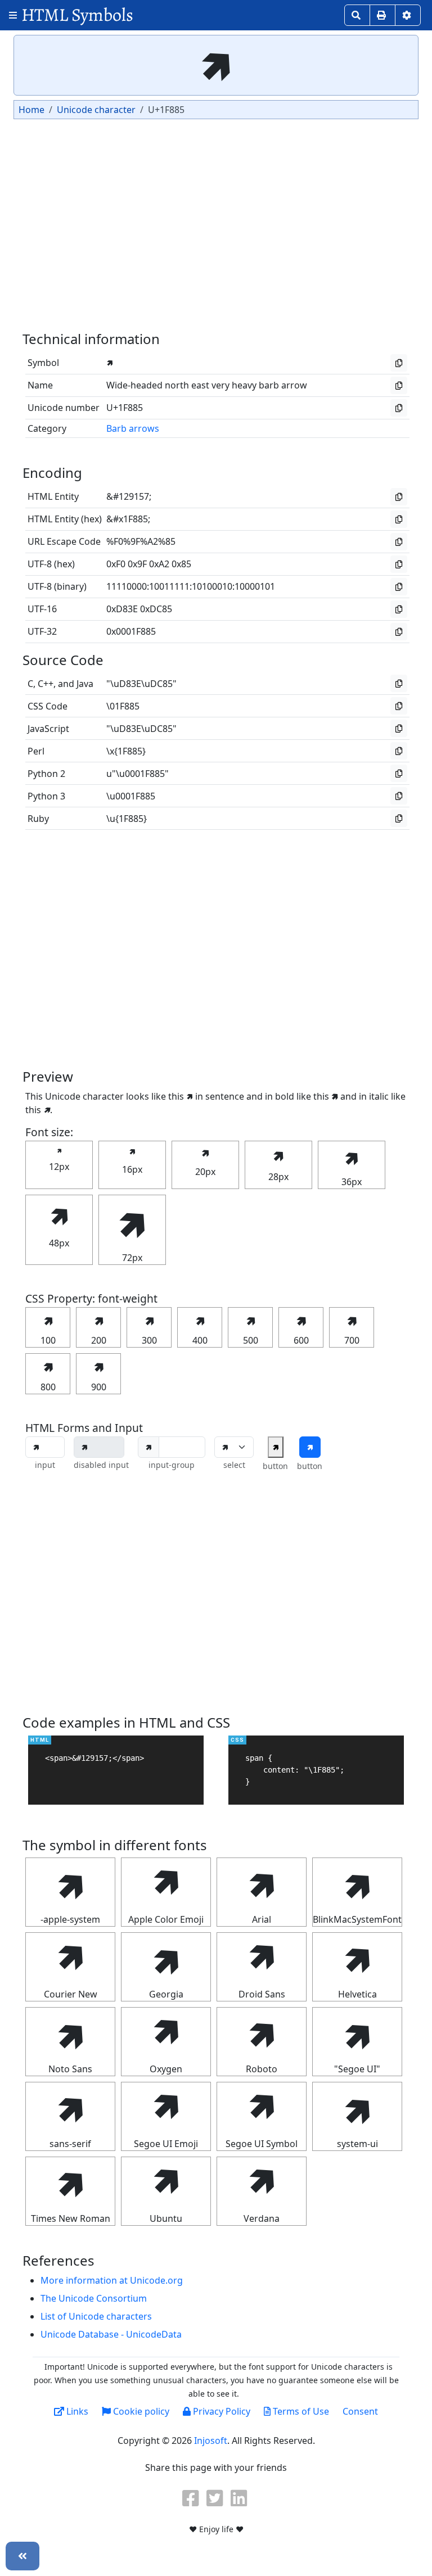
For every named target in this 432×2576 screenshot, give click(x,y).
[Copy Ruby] (399, 818)
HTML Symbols (77, 15)
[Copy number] (399, 408)
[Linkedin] (240, 2498)
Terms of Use (300, 2411)
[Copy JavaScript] (399, 728)
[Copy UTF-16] (399, 609)
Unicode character (96, 110)
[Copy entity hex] (399, 519)
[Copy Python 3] (399, 796)
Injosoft (211, 2441)
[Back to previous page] (22, 2556)
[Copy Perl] (399, 751)
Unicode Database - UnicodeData (111, 2334)
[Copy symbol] (399, 363)
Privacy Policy (220, 2411)
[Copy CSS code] (399, 706)
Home (31, 110)
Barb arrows (133, 428)
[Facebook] (192, 2498)
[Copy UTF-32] (399, 632)
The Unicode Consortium (94, 2298)
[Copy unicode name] (399, 385)
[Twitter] (216, 2498)
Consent (360, 2411)
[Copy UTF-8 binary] (399, 587)
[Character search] (357, 15)
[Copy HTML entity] (399, 497)
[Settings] (408, 15)
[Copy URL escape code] (399, 542)
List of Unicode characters (96, 2316)
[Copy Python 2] (399, 773)
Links (76, 2411)
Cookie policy (140, 2411)
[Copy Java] (399, 683)
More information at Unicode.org (112, 2280)
